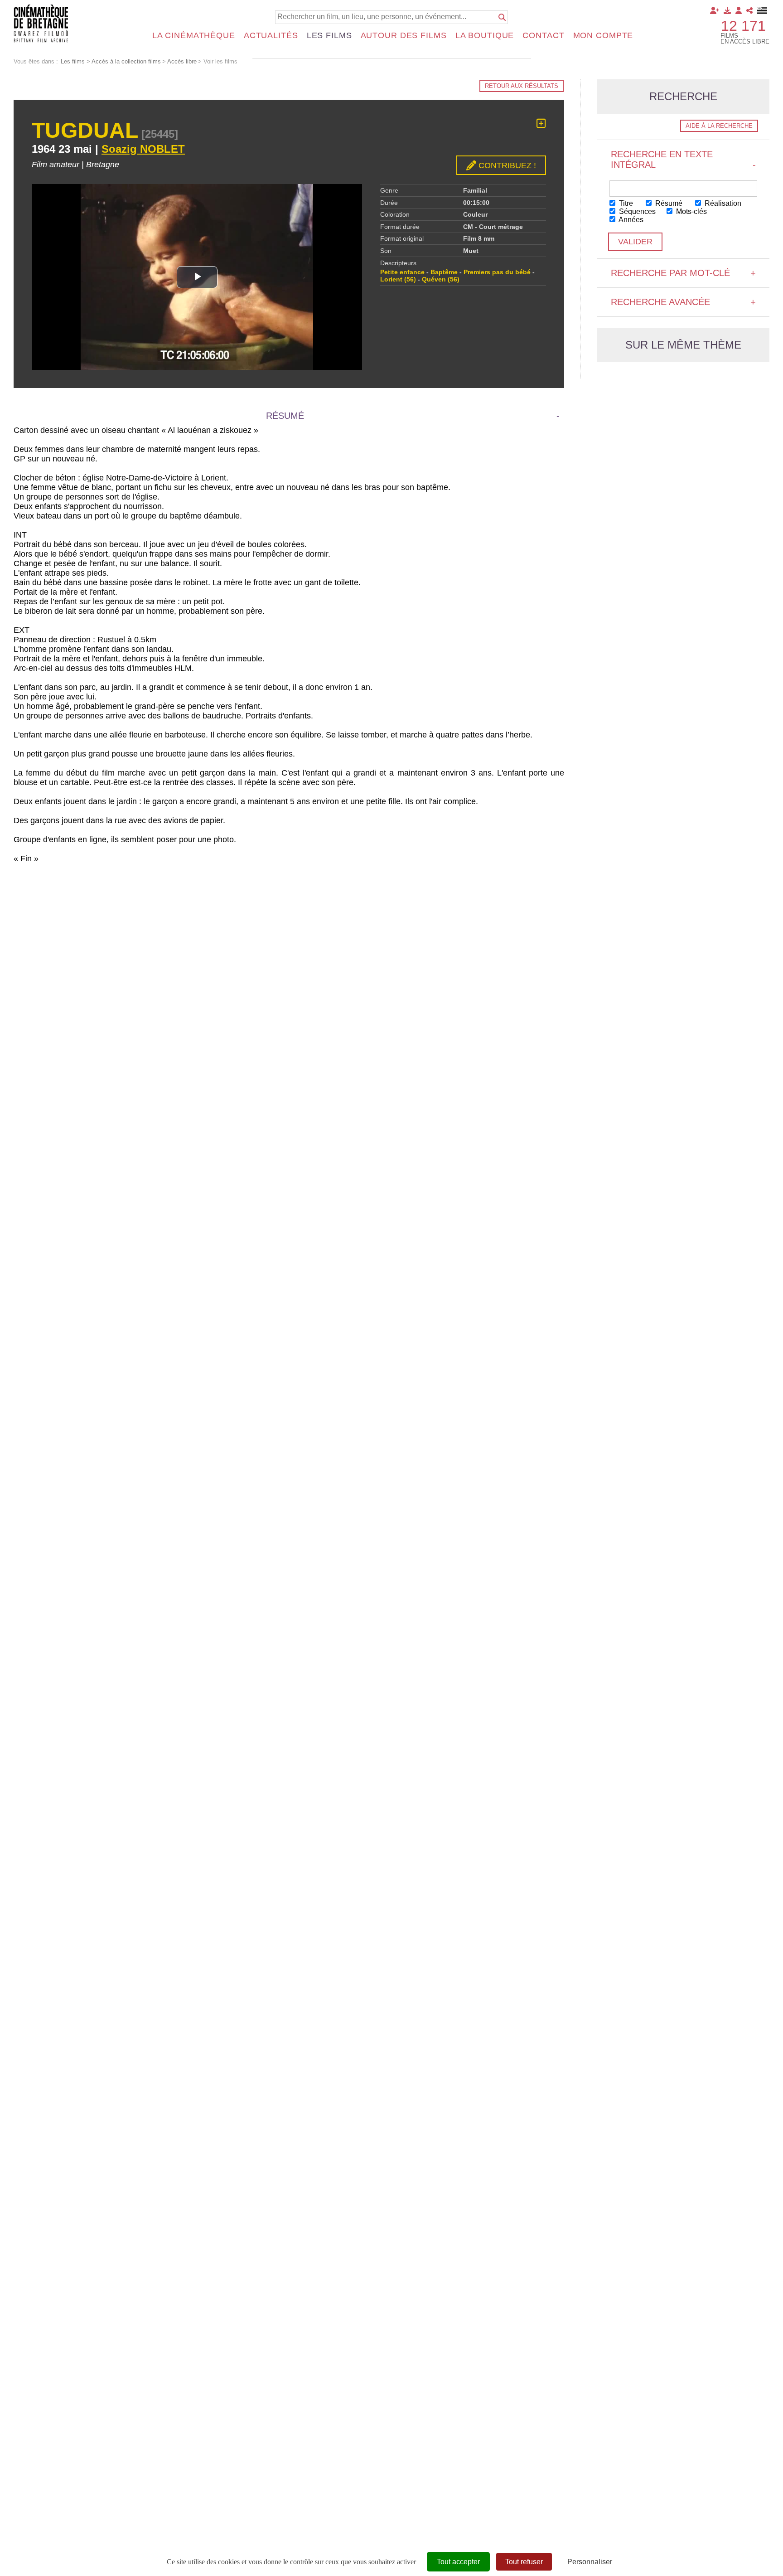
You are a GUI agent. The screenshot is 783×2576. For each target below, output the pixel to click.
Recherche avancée (683, 302)
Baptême (444, 272)
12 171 (743, 26)
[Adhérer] (715, 10)
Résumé (668, 203)
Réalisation (722, 203)
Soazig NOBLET (143, 149)
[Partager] (749, 10)
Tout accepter (458, 2562)
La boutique (485, 35)
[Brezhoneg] (762, 10)
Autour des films (404, 35)
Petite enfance (402, 272)
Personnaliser (590, 2562)
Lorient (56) (398, 279)
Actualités (271, 35)
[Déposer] (727, 10)
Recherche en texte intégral (683, 159)
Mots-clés (691, 211)
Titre (625, 203)
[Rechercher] (502, 17)
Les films (329, 35)
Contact (543, 35)
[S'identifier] (739, 10)
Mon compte (603, 35)
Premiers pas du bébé (497, 272)
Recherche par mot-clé (683, 273)
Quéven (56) (441, 279)
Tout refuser (524, 2562)
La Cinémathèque (194, 35)
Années (630, 220)
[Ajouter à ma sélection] (541, 123)
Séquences (636, 211)
